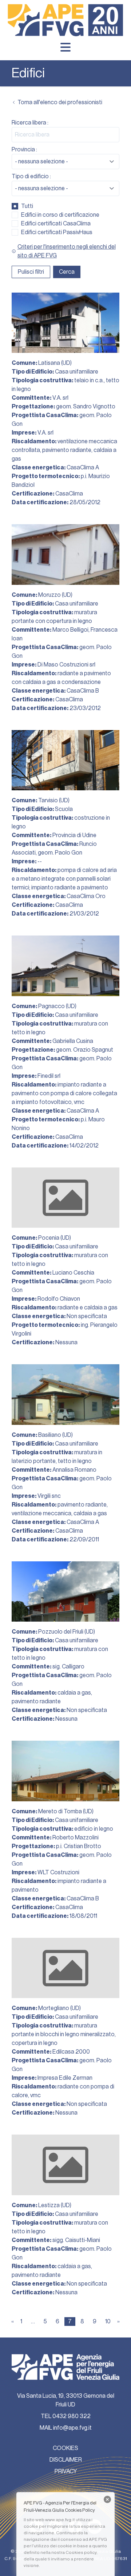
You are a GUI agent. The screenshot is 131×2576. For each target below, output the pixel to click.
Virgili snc (49, 1496)
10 (108, 2322)
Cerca (67, 272)
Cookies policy (81, 2552)
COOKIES (65, 2448)
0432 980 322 (72, 2416)
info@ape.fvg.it (72, 2428)
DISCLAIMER (66, 2460)
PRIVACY (66, 2471)
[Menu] (65, 47)
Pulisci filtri (31, 272)
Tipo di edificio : (31, 176)
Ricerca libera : (30, 123)
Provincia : (24, 150)
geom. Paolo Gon (60, 853)
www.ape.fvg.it (60, 2520)
